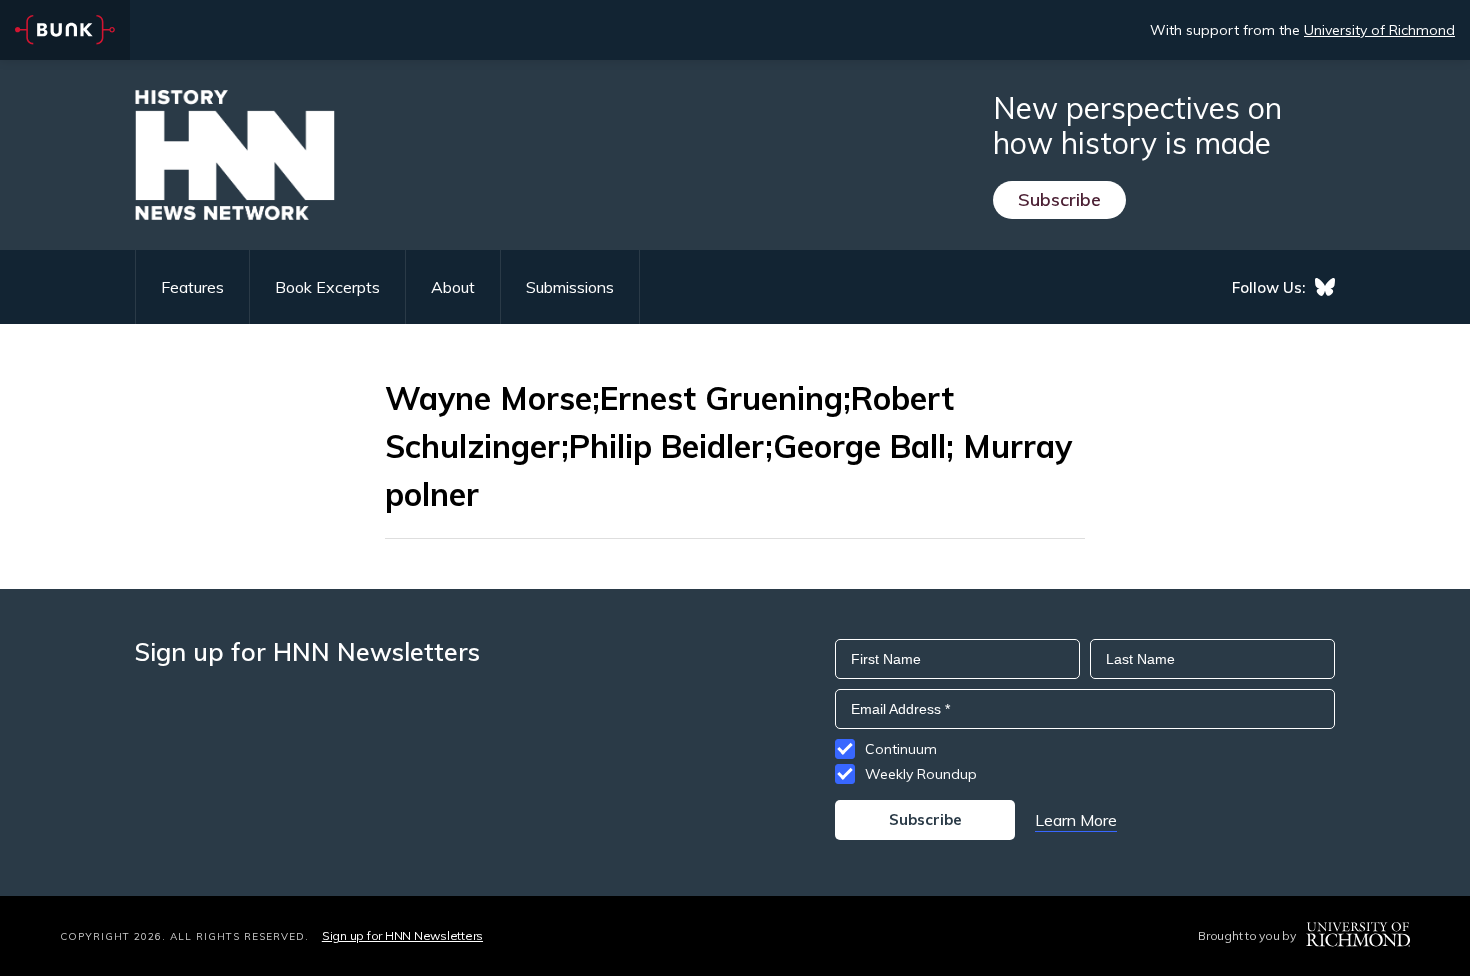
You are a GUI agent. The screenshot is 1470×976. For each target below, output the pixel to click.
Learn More (1076, 820)
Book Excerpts (327, 287)
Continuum (901, 749)
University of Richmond (1379, 30)
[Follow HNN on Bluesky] (1325, 287)
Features (192, 287)
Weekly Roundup (921, 774)
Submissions (570, 287)
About (453, 287)
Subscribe (1059, 199)
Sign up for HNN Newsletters (402, 935)
